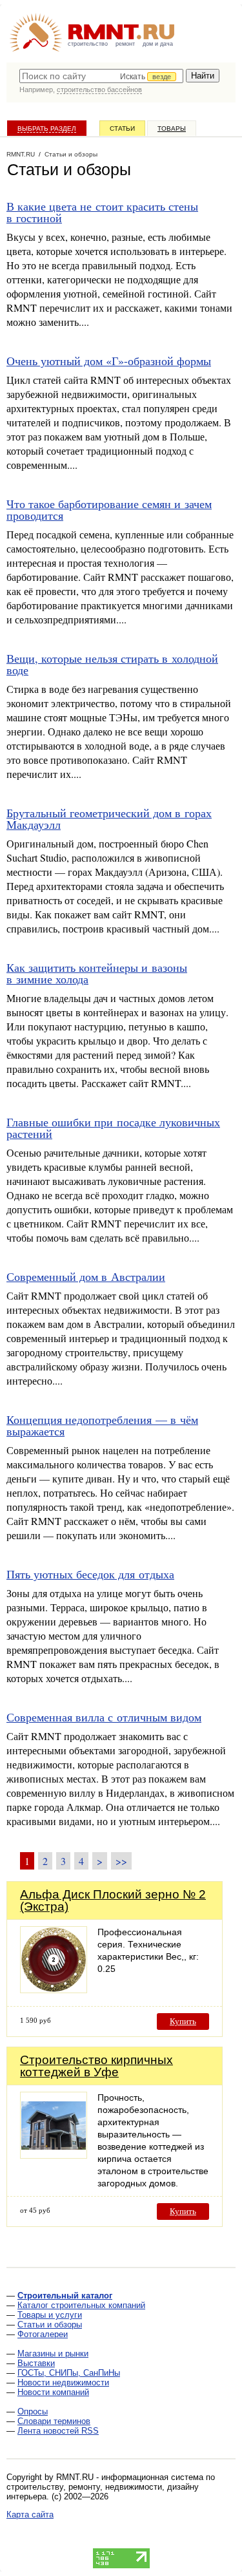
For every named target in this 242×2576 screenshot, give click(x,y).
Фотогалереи (43, 2334)
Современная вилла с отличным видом (104, 1717)
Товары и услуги (50, 2315)
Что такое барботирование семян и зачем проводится (109, 509)
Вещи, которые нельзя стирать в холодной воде (112, 664)
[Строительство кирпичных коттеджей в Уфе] (54, 2155)
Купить (183, 2021)
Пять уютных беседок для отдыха (90, 1574)
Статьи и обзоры (50, 2325)
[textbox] (101, 76)
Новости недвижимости (63, 2382)
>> (121, 1861)
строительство (88, 44)
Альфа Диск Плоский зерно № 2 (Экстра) (113, 1900)
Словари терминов (54, 2421)
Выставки (36, 2363)
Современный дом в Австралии (86, 1276)
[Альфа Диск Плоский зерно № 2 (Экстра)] (54, 1990)
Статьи (122, 128)
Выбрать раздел (47, 128)
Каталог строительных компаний (81, 2305)
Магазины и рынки (53, 2353)
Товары (172, 128)
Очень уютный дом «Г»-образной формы (109, 361)
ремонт (125, 44)
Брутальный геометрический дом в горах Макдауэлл (109, 819)
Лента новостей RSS (58, 2431)
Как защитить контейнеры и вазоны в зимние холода (97, 973)
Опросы (33, 2411)
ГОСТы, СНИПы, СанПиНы (69, 2373)
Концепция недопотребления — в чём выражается (102, 1425)
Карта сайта (30, 2514)
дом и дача (158, 44)
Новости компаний (53, 2392)
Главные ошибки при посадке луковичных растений (113, 1128)
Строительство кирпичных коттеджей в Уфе (96, 2066)
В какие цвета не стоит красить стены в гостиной (102, 212)
